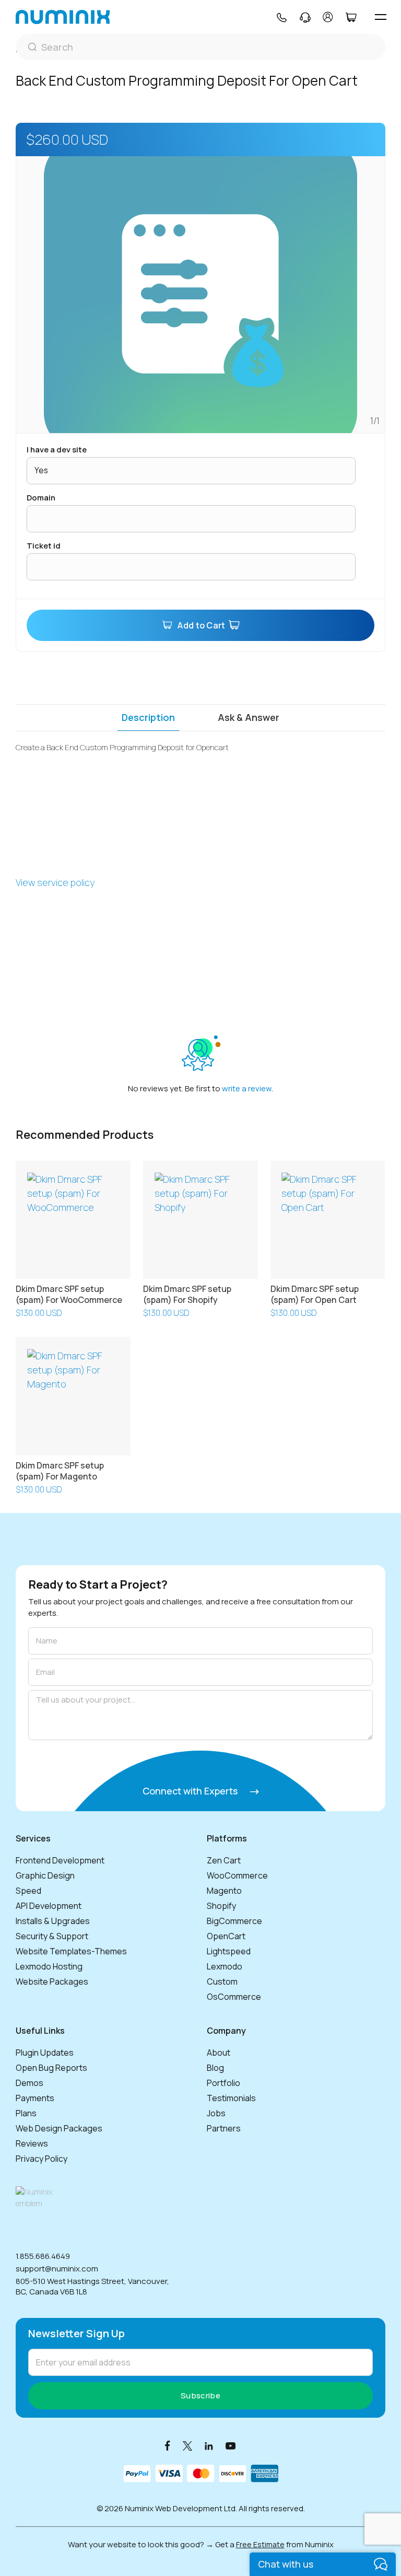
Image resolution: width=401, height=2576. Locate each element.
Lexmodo (225, 1966)
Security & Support (52, 1936)
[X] (187, 2445)
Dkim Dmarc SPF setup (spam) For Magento (60, 1471)
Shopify (221, 1906)
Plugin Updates (45, 2053)
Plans (26, 2113)
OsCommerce (234, 1997)
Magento (224, 1891)
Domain (41, 498)
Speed (28, 1891)
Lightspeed (229, 1951)
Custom (222, 1981)
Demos (30, 2083)
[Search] (200, 47)
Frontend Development (60, 1860)
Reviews (32, 2143)
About (219, 2053)
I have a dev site (57, 450)
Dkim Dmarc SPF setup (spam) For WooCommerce (69, 1294)
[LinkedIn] (209, 2445)
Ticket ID (44, 546)
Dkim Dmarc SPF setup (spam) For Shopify (187, 1294)
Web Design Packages (59, 2128)
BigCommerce (234, 1921)
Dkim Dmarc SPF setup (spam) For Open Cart (315, 1294)
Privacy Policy (42, 2159)
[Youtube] (231, 2445)
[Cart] (351, 17)
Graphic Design (45, 1875)
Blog (215, 2068)
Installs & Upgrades (53, 1921)
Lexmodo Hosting (49, 1966)
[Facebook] (168, 2445)
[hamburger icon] (380, 17)
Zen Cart (224, 1860)
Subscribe (200, 2396)
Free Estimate (260, 2544)
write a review (247, 1088)
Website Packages (52, 1981)
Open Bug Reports (51, 2068)
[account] (328, 17)
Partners (224, 2128)
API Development (49, 1906)
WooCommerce (237, 1875)
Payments (35, 2098)
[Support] (305, 17)
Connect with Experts (191, 1791)
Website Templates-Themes (71, 1951)
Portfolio (223, 2083)
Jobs (216, 2113)
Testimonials (231, 2098)
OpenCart (226, 1936)
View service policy (55, 882)
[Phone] (281, 17)
